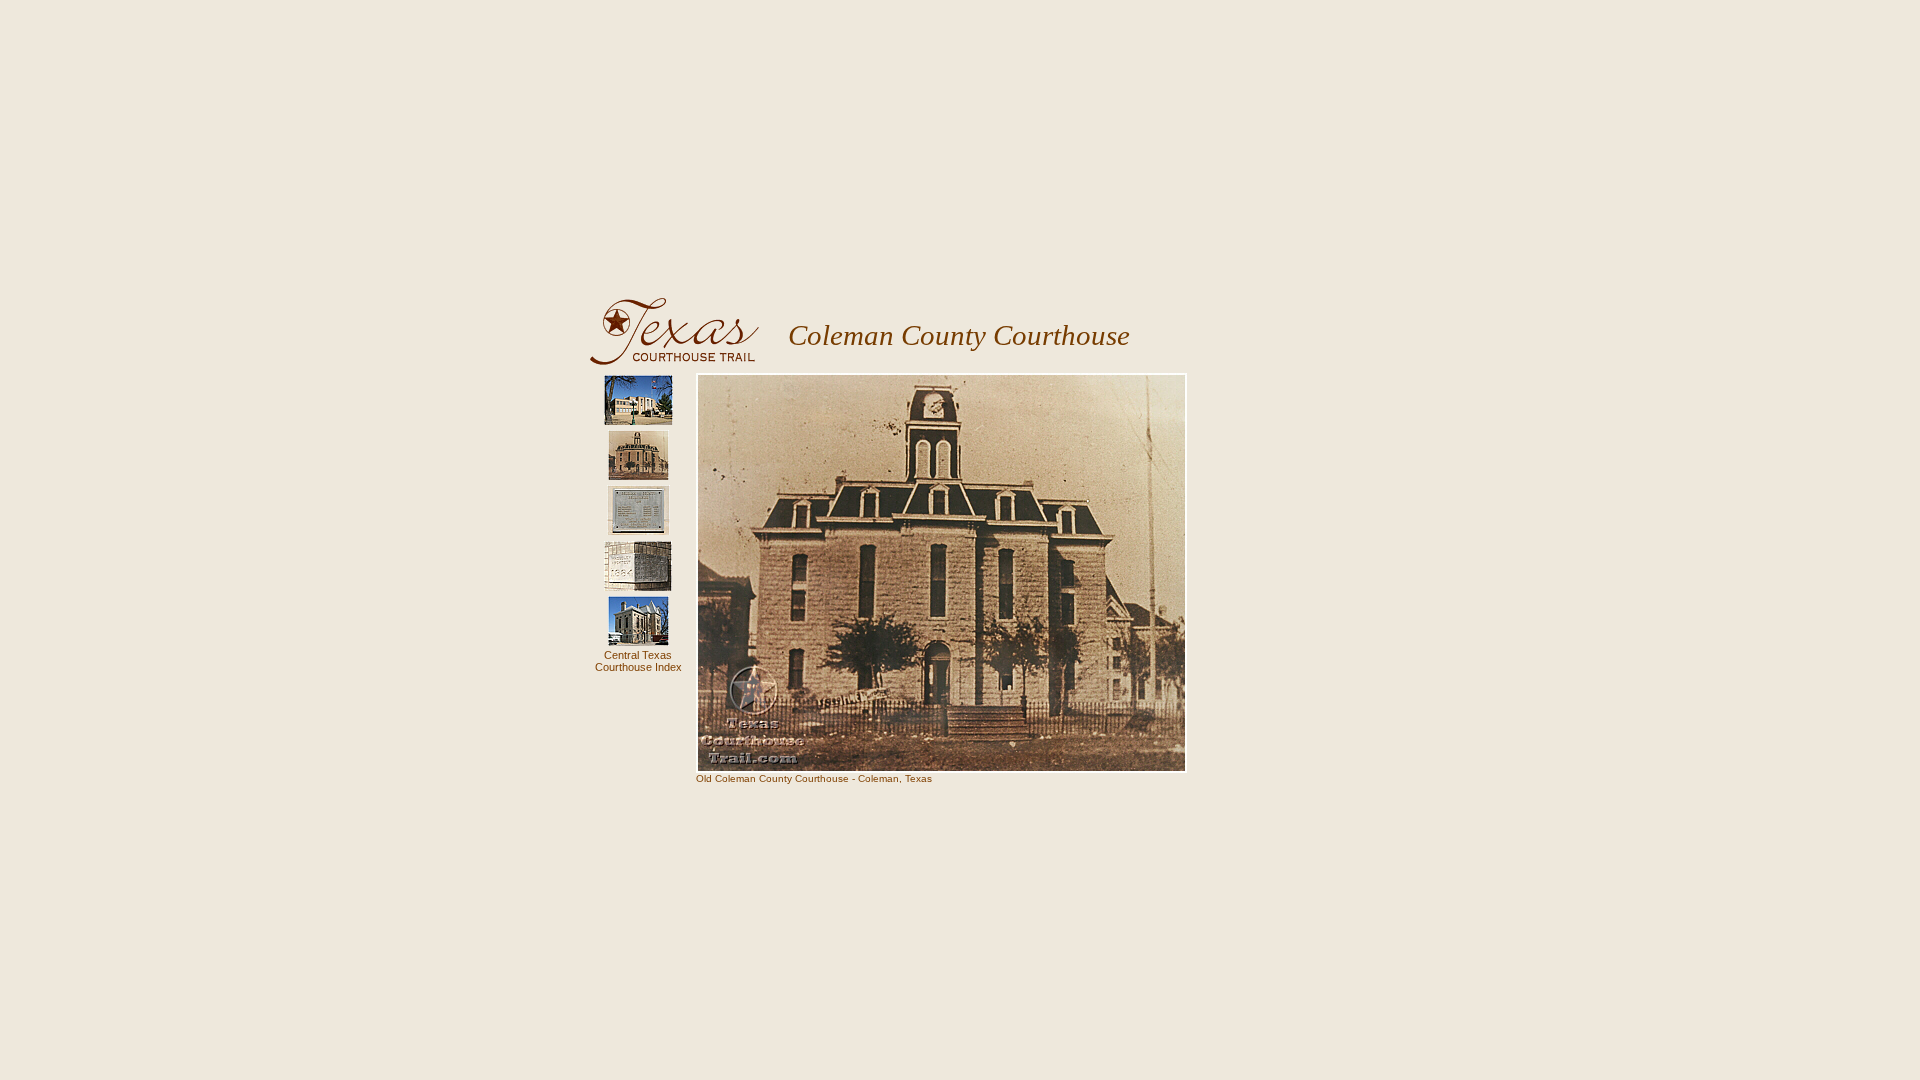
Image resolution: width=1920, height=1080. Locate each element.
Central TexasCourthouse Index (638, 661)
